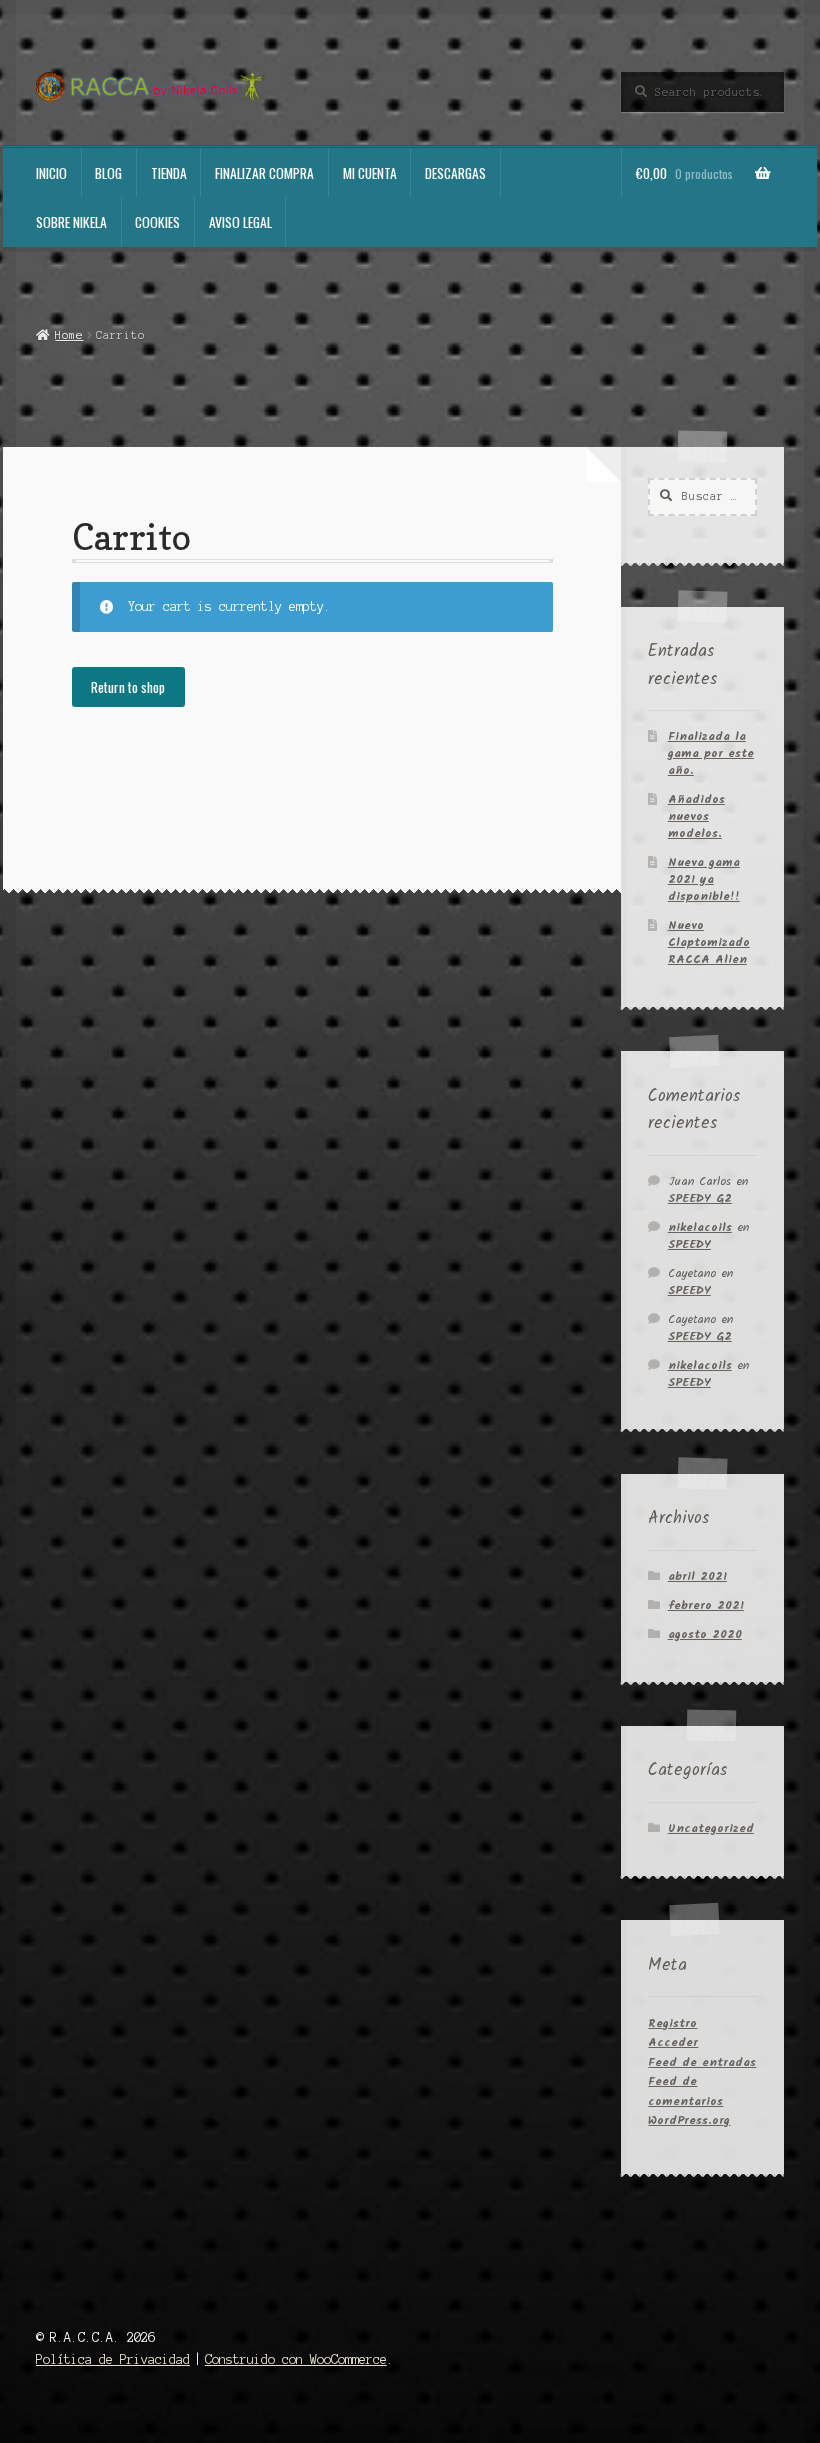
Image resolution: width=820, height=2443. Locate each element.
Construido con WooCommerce (296, 2359)
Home (69, 335)
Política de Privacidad (113, 2359)
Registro (672, 2023)
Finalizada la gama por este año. (711, 753)
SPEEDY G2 (700, 1198)
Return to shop (128, 687)
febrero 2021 (706, 1605)
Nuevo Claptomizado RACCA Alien (709, 942)
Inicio (51, 173)
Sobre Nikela (71, 222)
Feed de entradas (702, 2062)
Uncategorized (711, 1828)
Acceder (673, 2042)
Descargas (455, 173)
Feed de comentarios (685, 2091)
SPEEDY (689, 1244)
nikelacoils (700, 1227)
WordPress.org (689, 2120)
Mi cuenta (370, 173)
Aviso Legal (240, 222)
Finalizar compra (264, 173)
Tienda (169, 173)
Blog (108, 173)
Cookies (157, 222)
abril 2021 (697, 1576)
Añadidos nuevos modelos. (696, 816)
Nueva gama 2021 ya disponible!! (704, 879)
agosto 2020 (705, 1634)
